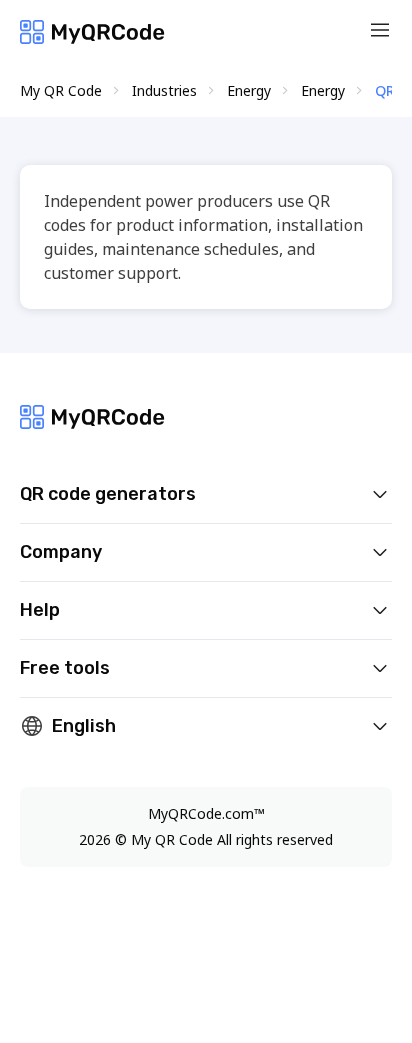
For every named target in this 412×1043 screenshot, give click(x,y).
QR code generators (108, 494)
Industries (164, 90)
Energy (249, 90)
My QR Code (61, 90)
